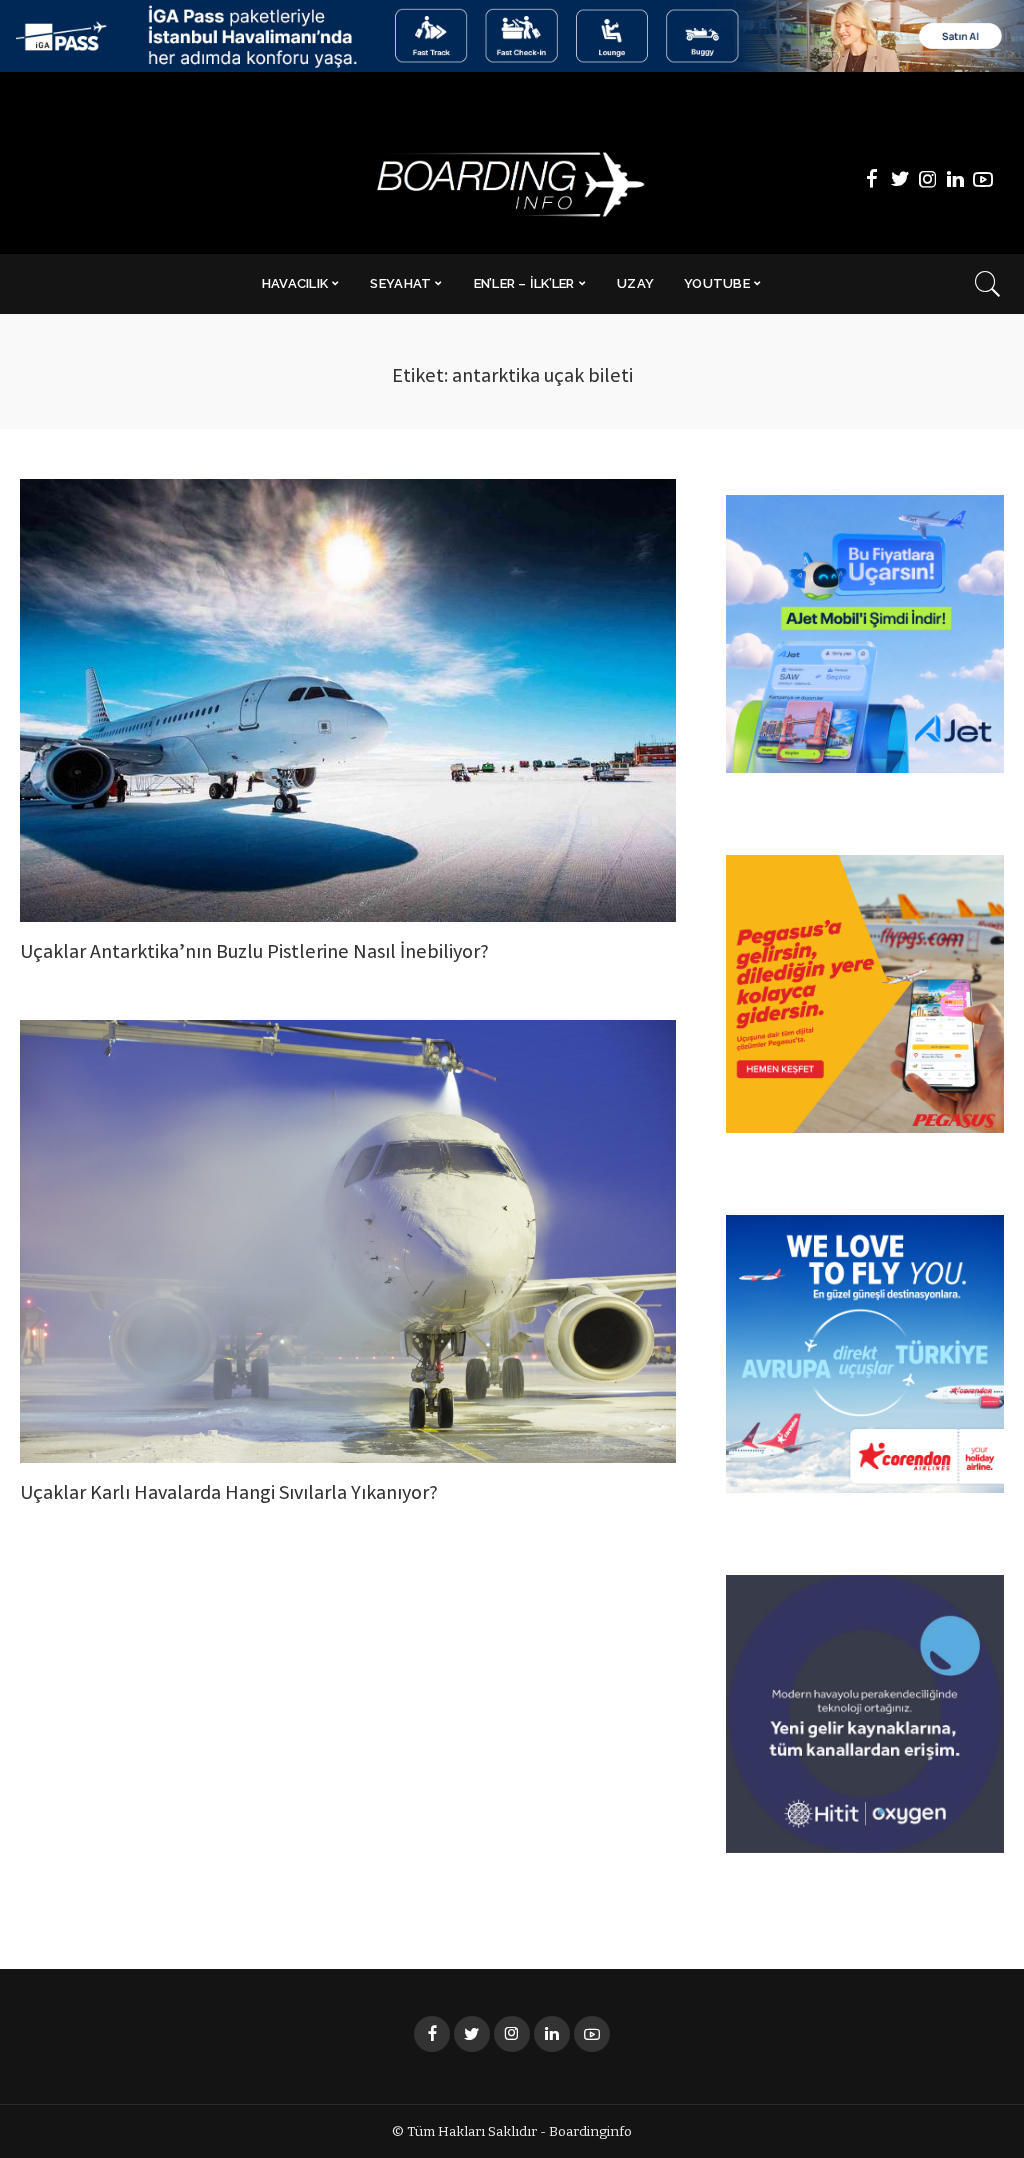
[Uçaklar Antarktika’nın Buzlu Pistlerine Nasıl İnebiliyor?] (348, 700)
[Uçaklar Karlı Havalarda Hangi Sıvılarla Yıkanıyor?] (348, 1241)
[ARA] (988, 284)
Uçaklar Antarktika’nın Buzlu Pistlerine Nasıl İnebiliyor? (254, 953)
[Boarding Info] (512, 179)
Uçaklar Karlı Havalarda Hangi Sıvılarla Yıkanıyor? (229, 1494)
